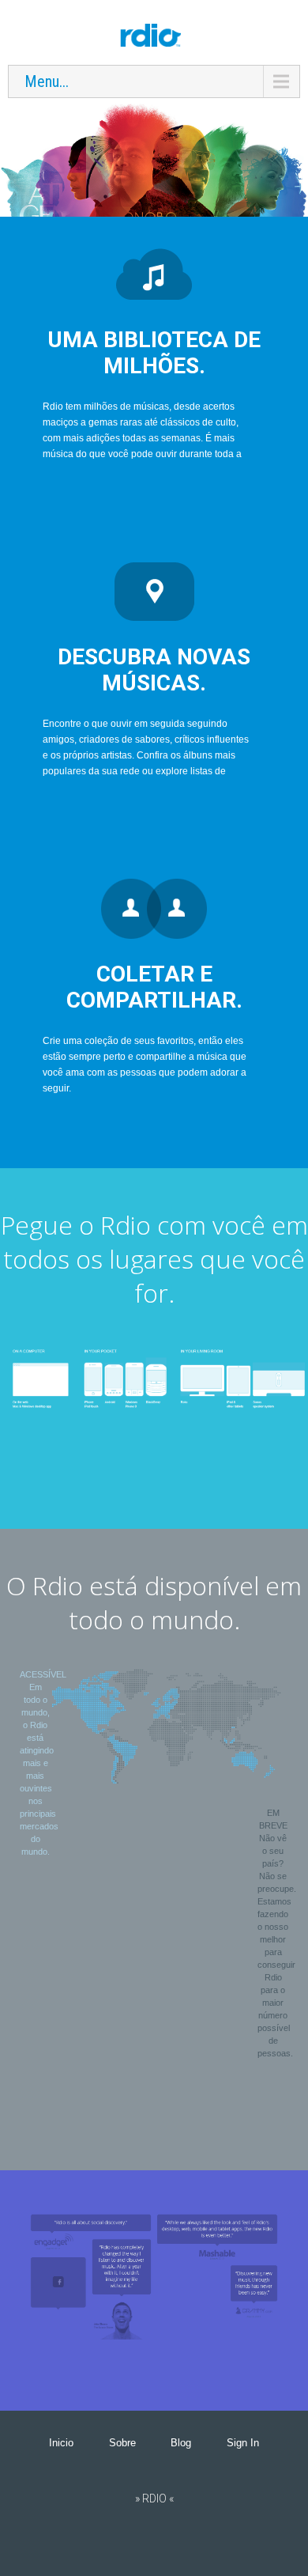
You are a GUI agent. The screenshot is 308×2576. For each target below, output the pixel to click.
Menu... (47, 81)
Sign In (243, 2443)
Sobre (122, 2443)
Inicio (61, 2443)
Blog (181, 2443)
